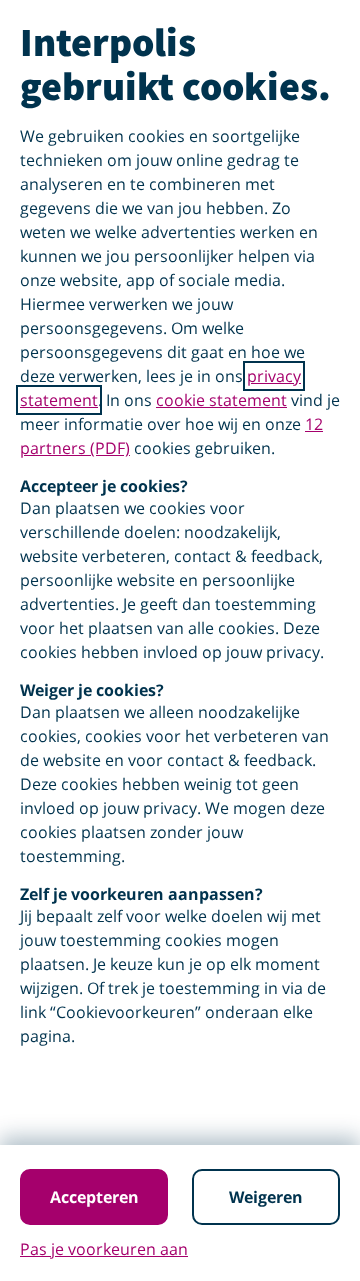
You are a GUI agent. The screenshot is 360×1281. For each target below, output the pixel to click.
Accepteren (94, 1197)
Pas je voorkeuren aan (104, 1249)
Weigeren (266, 1197)
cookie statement (221, 400)
